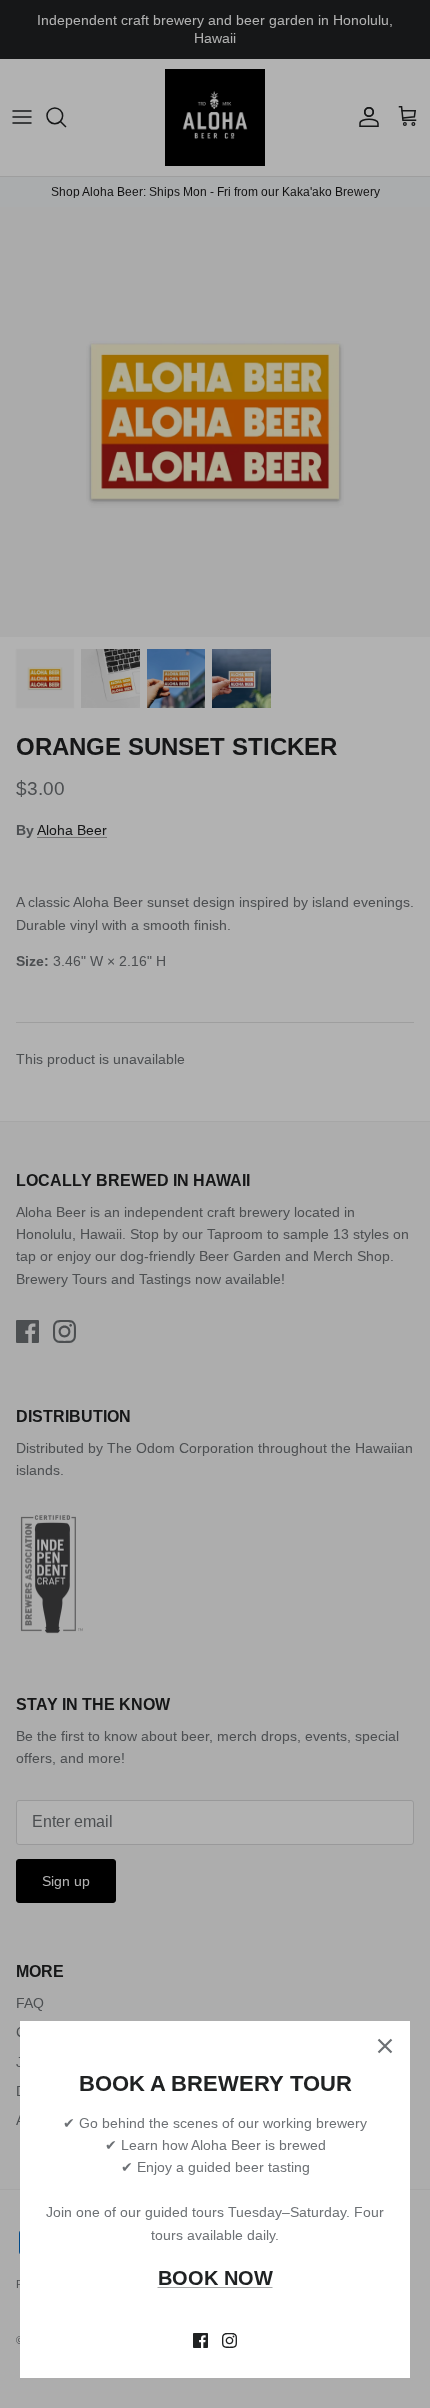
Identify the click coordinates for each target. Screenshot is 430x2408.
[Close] (385, 2046)
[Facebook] (200, 2340)
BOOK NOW (215, 2278)
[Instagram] (229, 2340)
